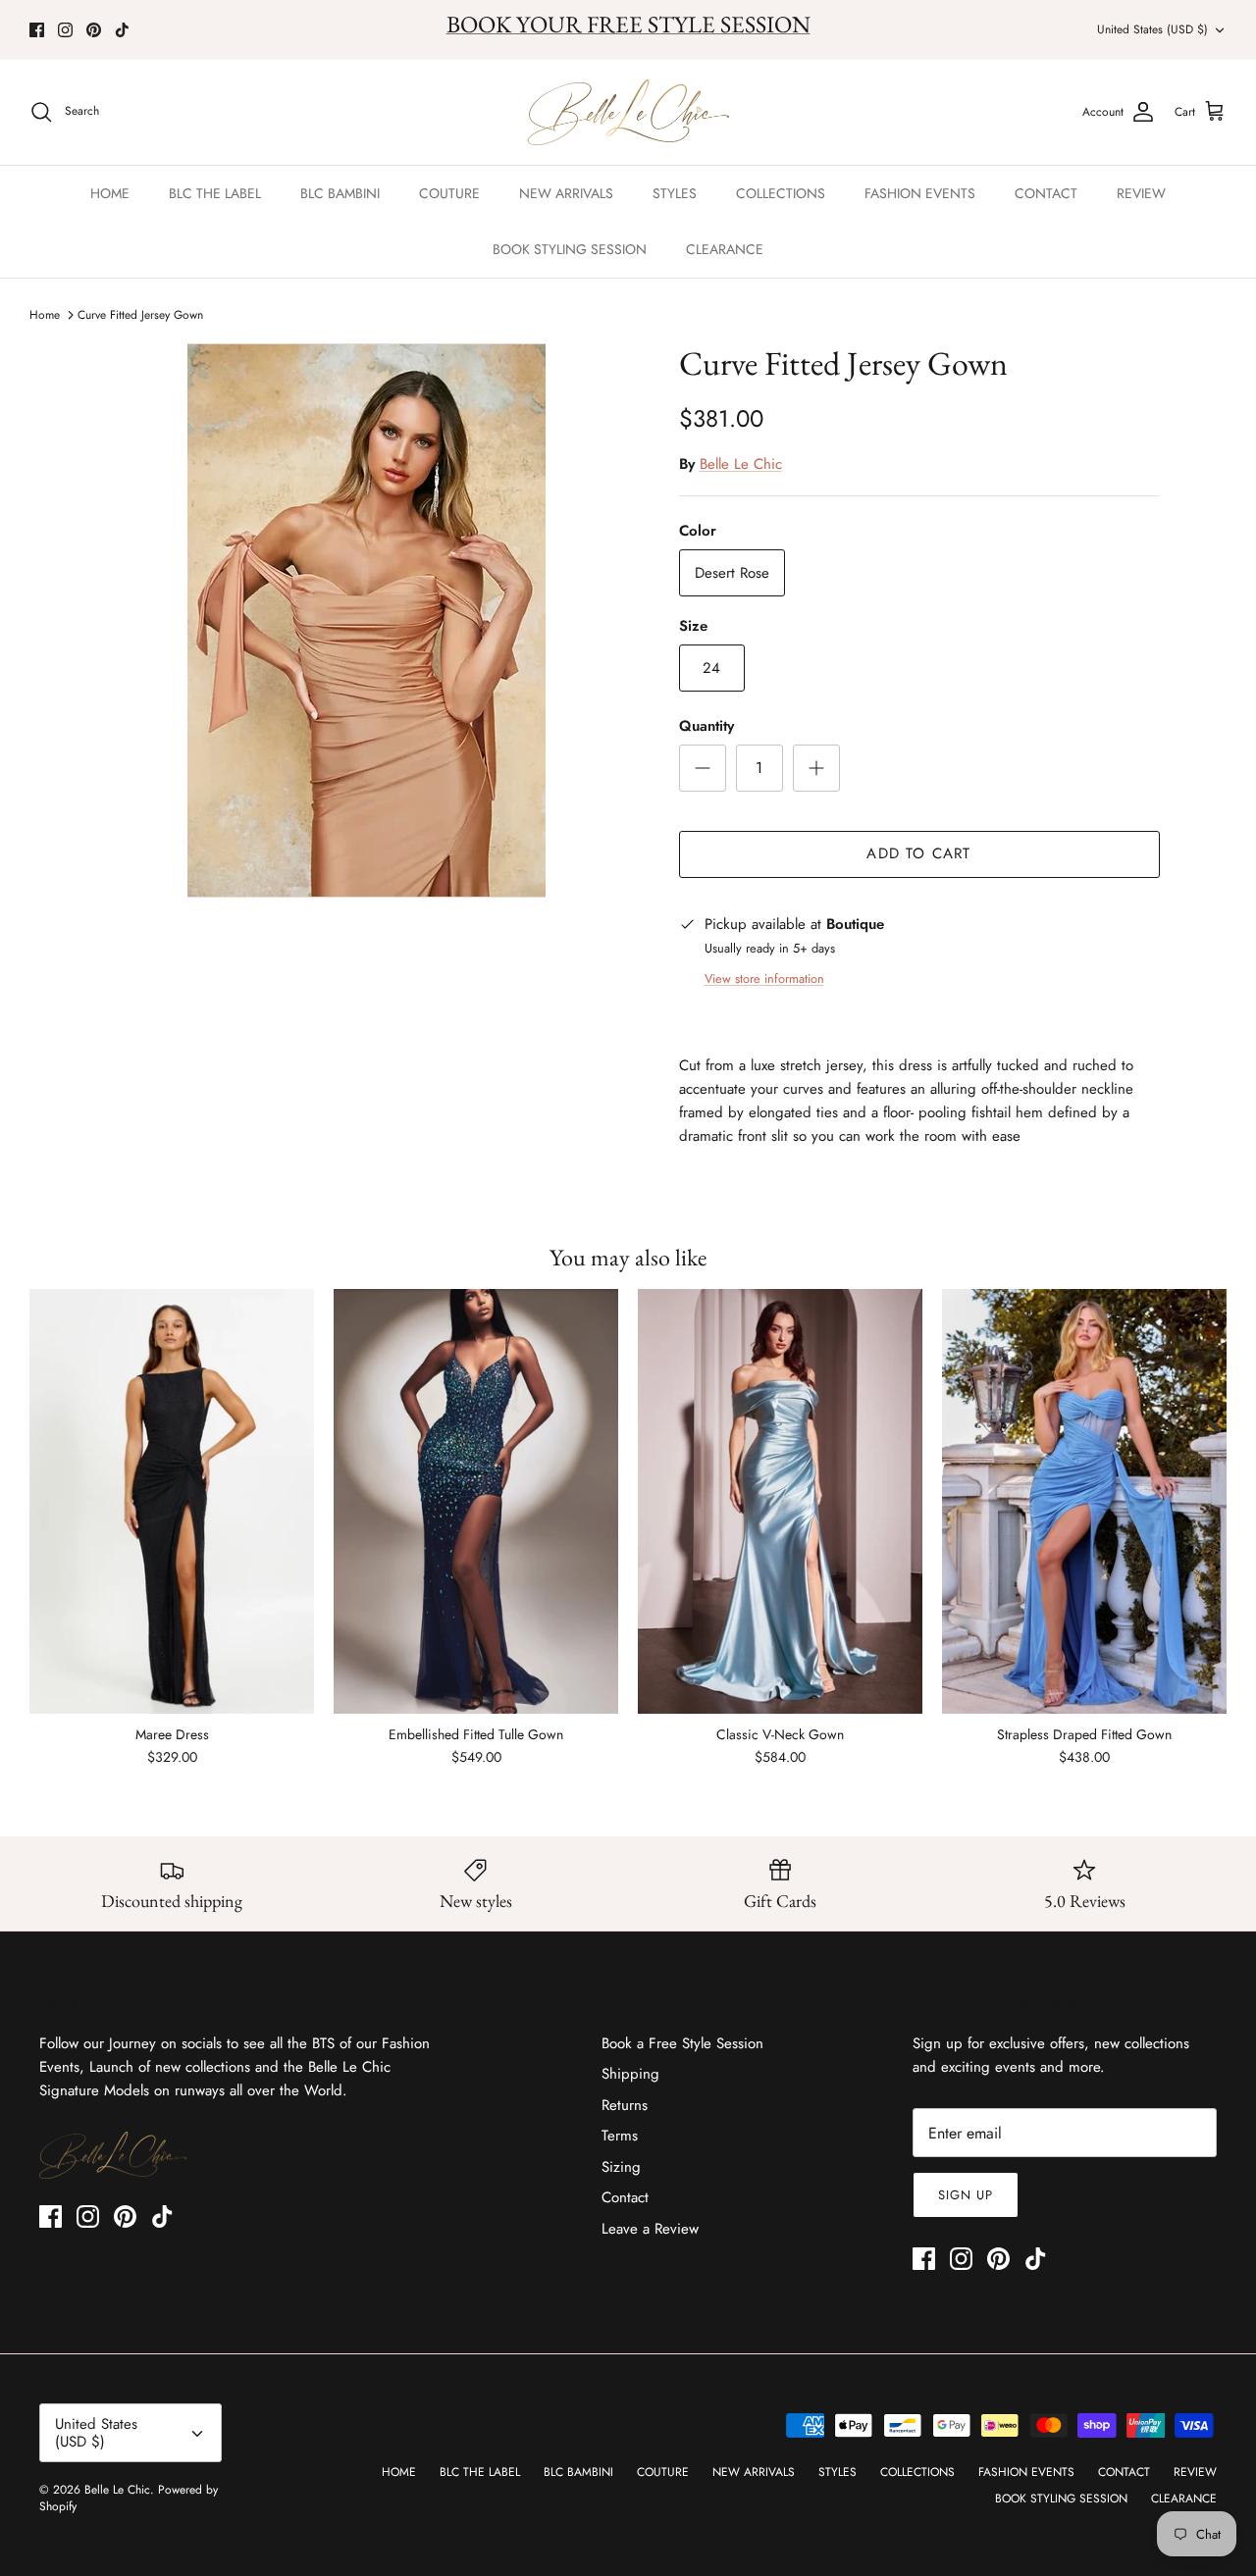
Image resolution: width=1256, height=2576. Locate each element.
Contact (625, 2197)
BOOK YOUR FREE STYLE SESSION (628, 24)
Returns (625, 2105)
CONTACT (1046, 193)
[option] (366, 620)
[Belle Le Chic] (628, 112)
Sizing (621, 2167)
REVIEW (1141, 193)
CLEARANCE (725, 249)
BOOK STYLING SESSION (570, 249)
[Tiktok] (122, 30)
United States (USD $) (1152, 29)
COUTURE (449, 193)
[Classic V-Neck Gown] (780, 1501)
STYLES (675, 193)
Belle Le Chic (741, 464)
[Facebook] (37, 30)
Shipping (630, 2074)
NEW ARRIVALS (566, 193)
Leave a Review (650, 2229)
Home (45, 315)
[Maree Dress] (172, 1501)
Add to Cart (918, 853)
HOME (110, 193)
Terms (620, 2136)
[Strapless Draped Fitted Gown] (1084, 1501)
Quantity (706, 726)
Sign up (966, 2195)
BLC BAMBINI (340, 193)
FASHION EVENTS (920, 193)
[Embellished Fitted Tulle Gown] (476, 1501)
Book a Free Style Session (682, 2043)
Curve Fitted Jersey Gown (140, 315)
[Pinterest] (94, 30)
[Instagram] (65, 30)
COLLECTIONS (781, 193)
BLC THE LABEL (215, 193)
